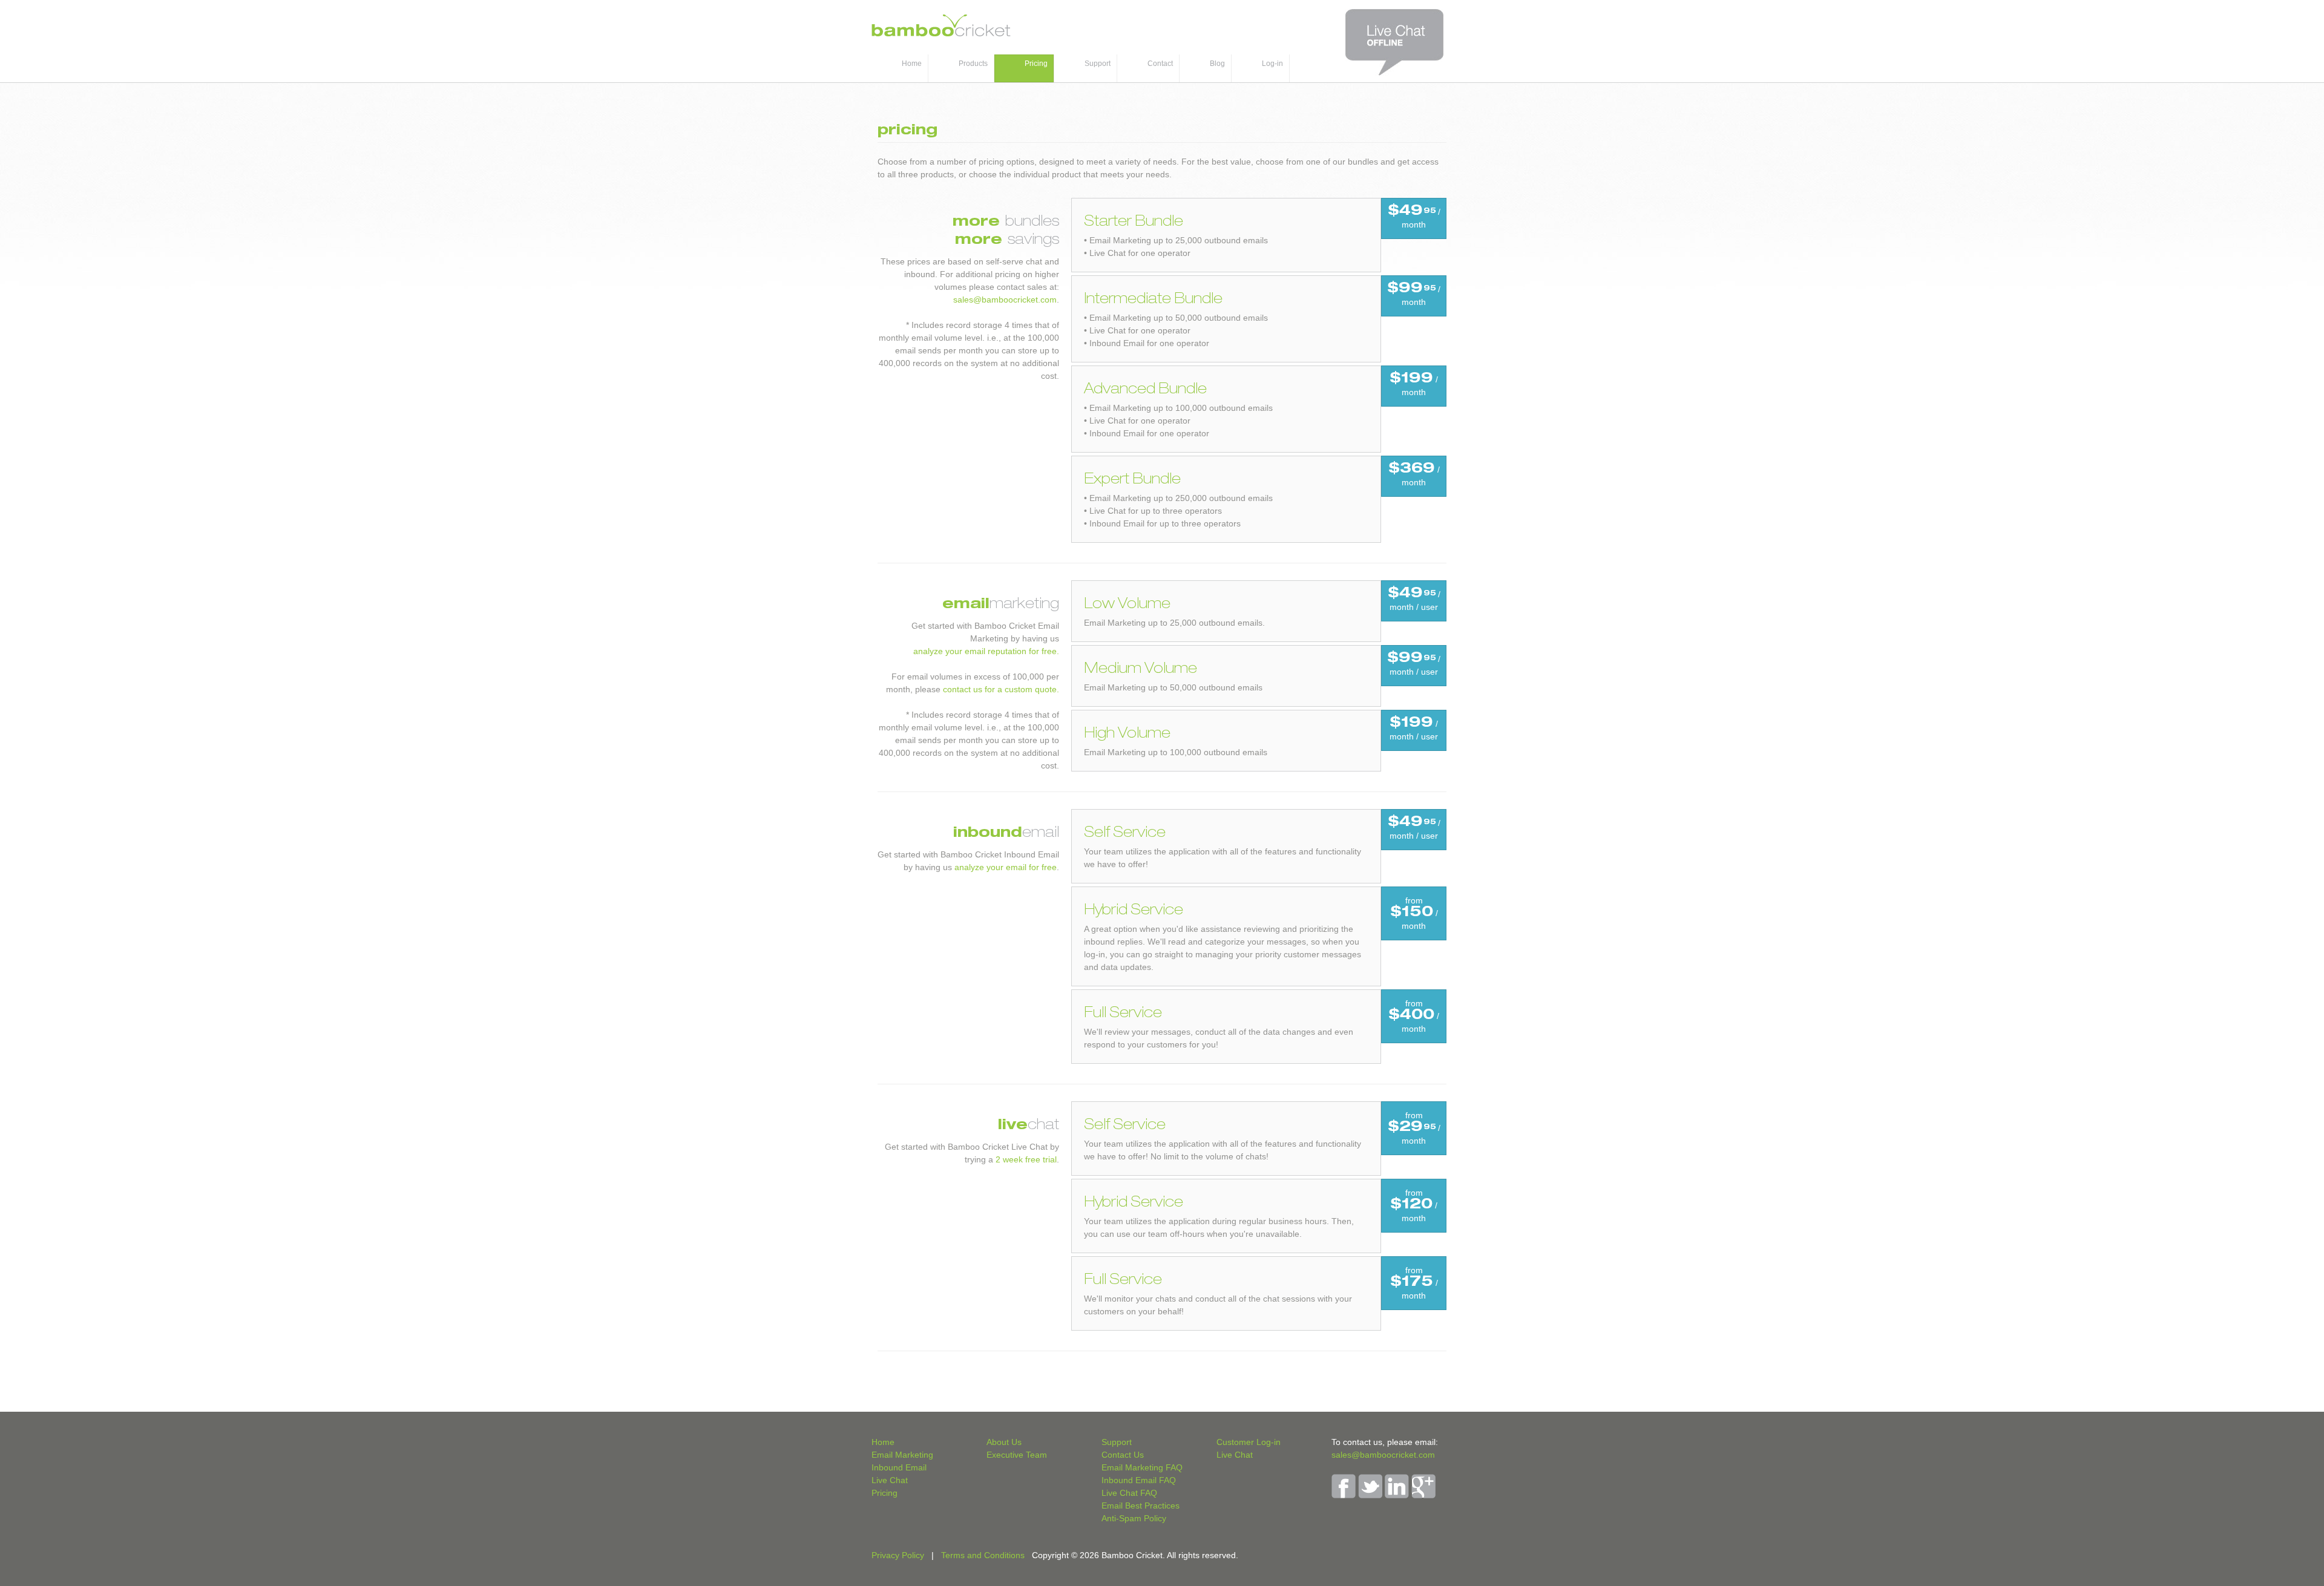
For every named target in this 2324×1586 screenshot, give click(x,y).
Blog (1217, 64)
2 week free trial (1026, 1159)
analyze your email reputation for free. (986, 651)
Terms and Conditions (983, 1555)
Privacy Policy (898, 1555)
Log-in (1272, 64)
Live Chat (890, 1480)
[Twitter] (1370, 1495)
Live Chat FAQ (1129, 1493)
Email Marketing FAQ (1142, 1467)
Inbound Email (899, 1467)
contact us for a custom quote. (1001, 689)
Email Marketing (902, 1455)
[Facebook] (1344, 1495)
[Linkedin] (1397, 1495)
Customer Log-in (1249, 1442)
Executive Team (1017, 1455)
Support (1098, 64)
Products (973, 64)
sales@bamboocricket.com (1005, 300)
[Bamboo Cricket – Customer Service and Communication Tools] (941, 33)
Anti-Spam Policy (1134, 1518)
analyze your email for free (1006, 867)
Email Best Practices (1141, 1506)
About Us (1004, 1442)
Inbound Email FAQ (1139, 1480)
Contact (1160, 64)
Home (912, 64)
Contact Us (1123, 1455)
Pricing (1036, 64)
